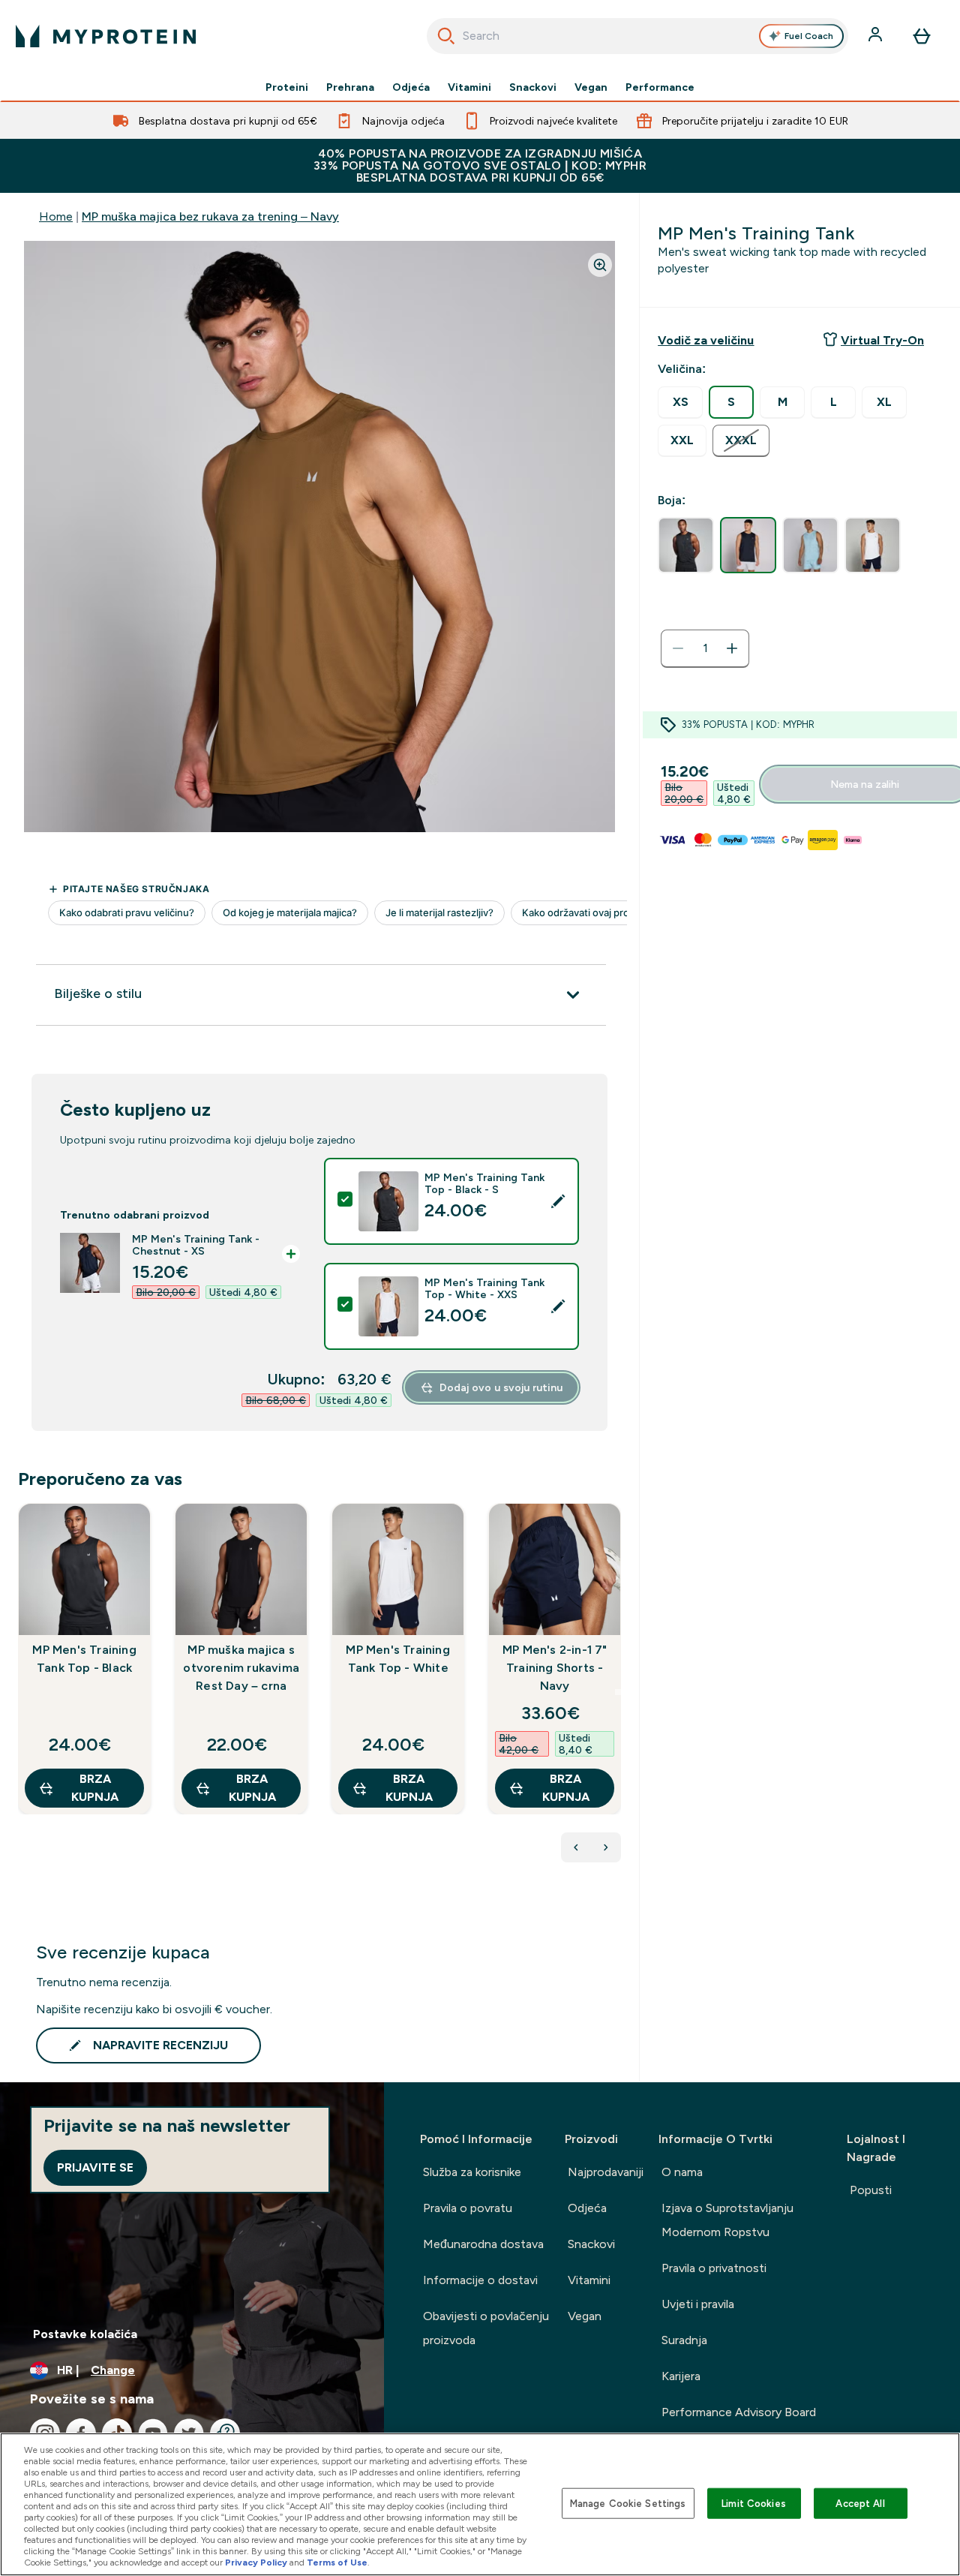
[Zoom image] (600, 265)
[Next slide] (618, 1692)
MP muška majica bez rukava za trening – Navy (210, 216)
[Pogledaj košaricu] (922, 36)
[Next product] (606, 1847)
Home (56, 216)
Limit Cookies (754, 2503)
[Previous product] (576, 1847)
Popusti (871, 2190)
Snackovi (533, 87)
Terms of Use (337, 2562)
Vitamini (469, 87)
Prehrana (350, 87)
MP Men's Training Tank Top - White (397, 1659)
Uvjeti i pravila (698, 2304)
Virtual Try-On (882, 340)
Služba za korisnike (472, 2172)
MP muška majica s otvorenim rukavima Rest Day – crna (241, 1668)
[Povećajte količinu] (732, 648)
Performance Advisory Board (739, 2412)
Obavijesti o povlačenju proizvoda (486, 2328)
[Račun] (877, 36)
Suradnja (684, 2340)
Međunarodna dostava (483, 2244)
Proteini (287, 87)
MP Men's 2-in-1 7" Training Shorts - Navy (555, 1668)
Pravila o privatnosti (714, 2268)
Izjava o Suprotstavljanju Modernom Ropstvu (727, 2220)
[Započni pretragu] (446, 36)
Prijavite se (95, 2167)
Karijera (681, 2376)
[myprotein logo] (106, 36)
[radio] (680, 403)
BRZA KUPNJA (95, 1788)
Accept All (860, 2503)
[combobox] (638, 36)
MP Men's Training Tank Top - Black (84, 1659)
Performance (660, 87)
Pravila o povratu (468, 2208)
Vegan (591, 87)
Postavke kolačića (85, 2334)
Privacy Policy (256, 2562)
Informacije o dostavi (480, 2280)
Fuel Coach (809, 36)
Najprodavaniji (606, 2172)
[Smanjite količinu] (678, 648)
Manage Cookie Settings (628, 2503)
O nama (682, 2172)
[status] (705, 648)
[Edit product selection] (558, 1201)
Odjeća (411, 87)
